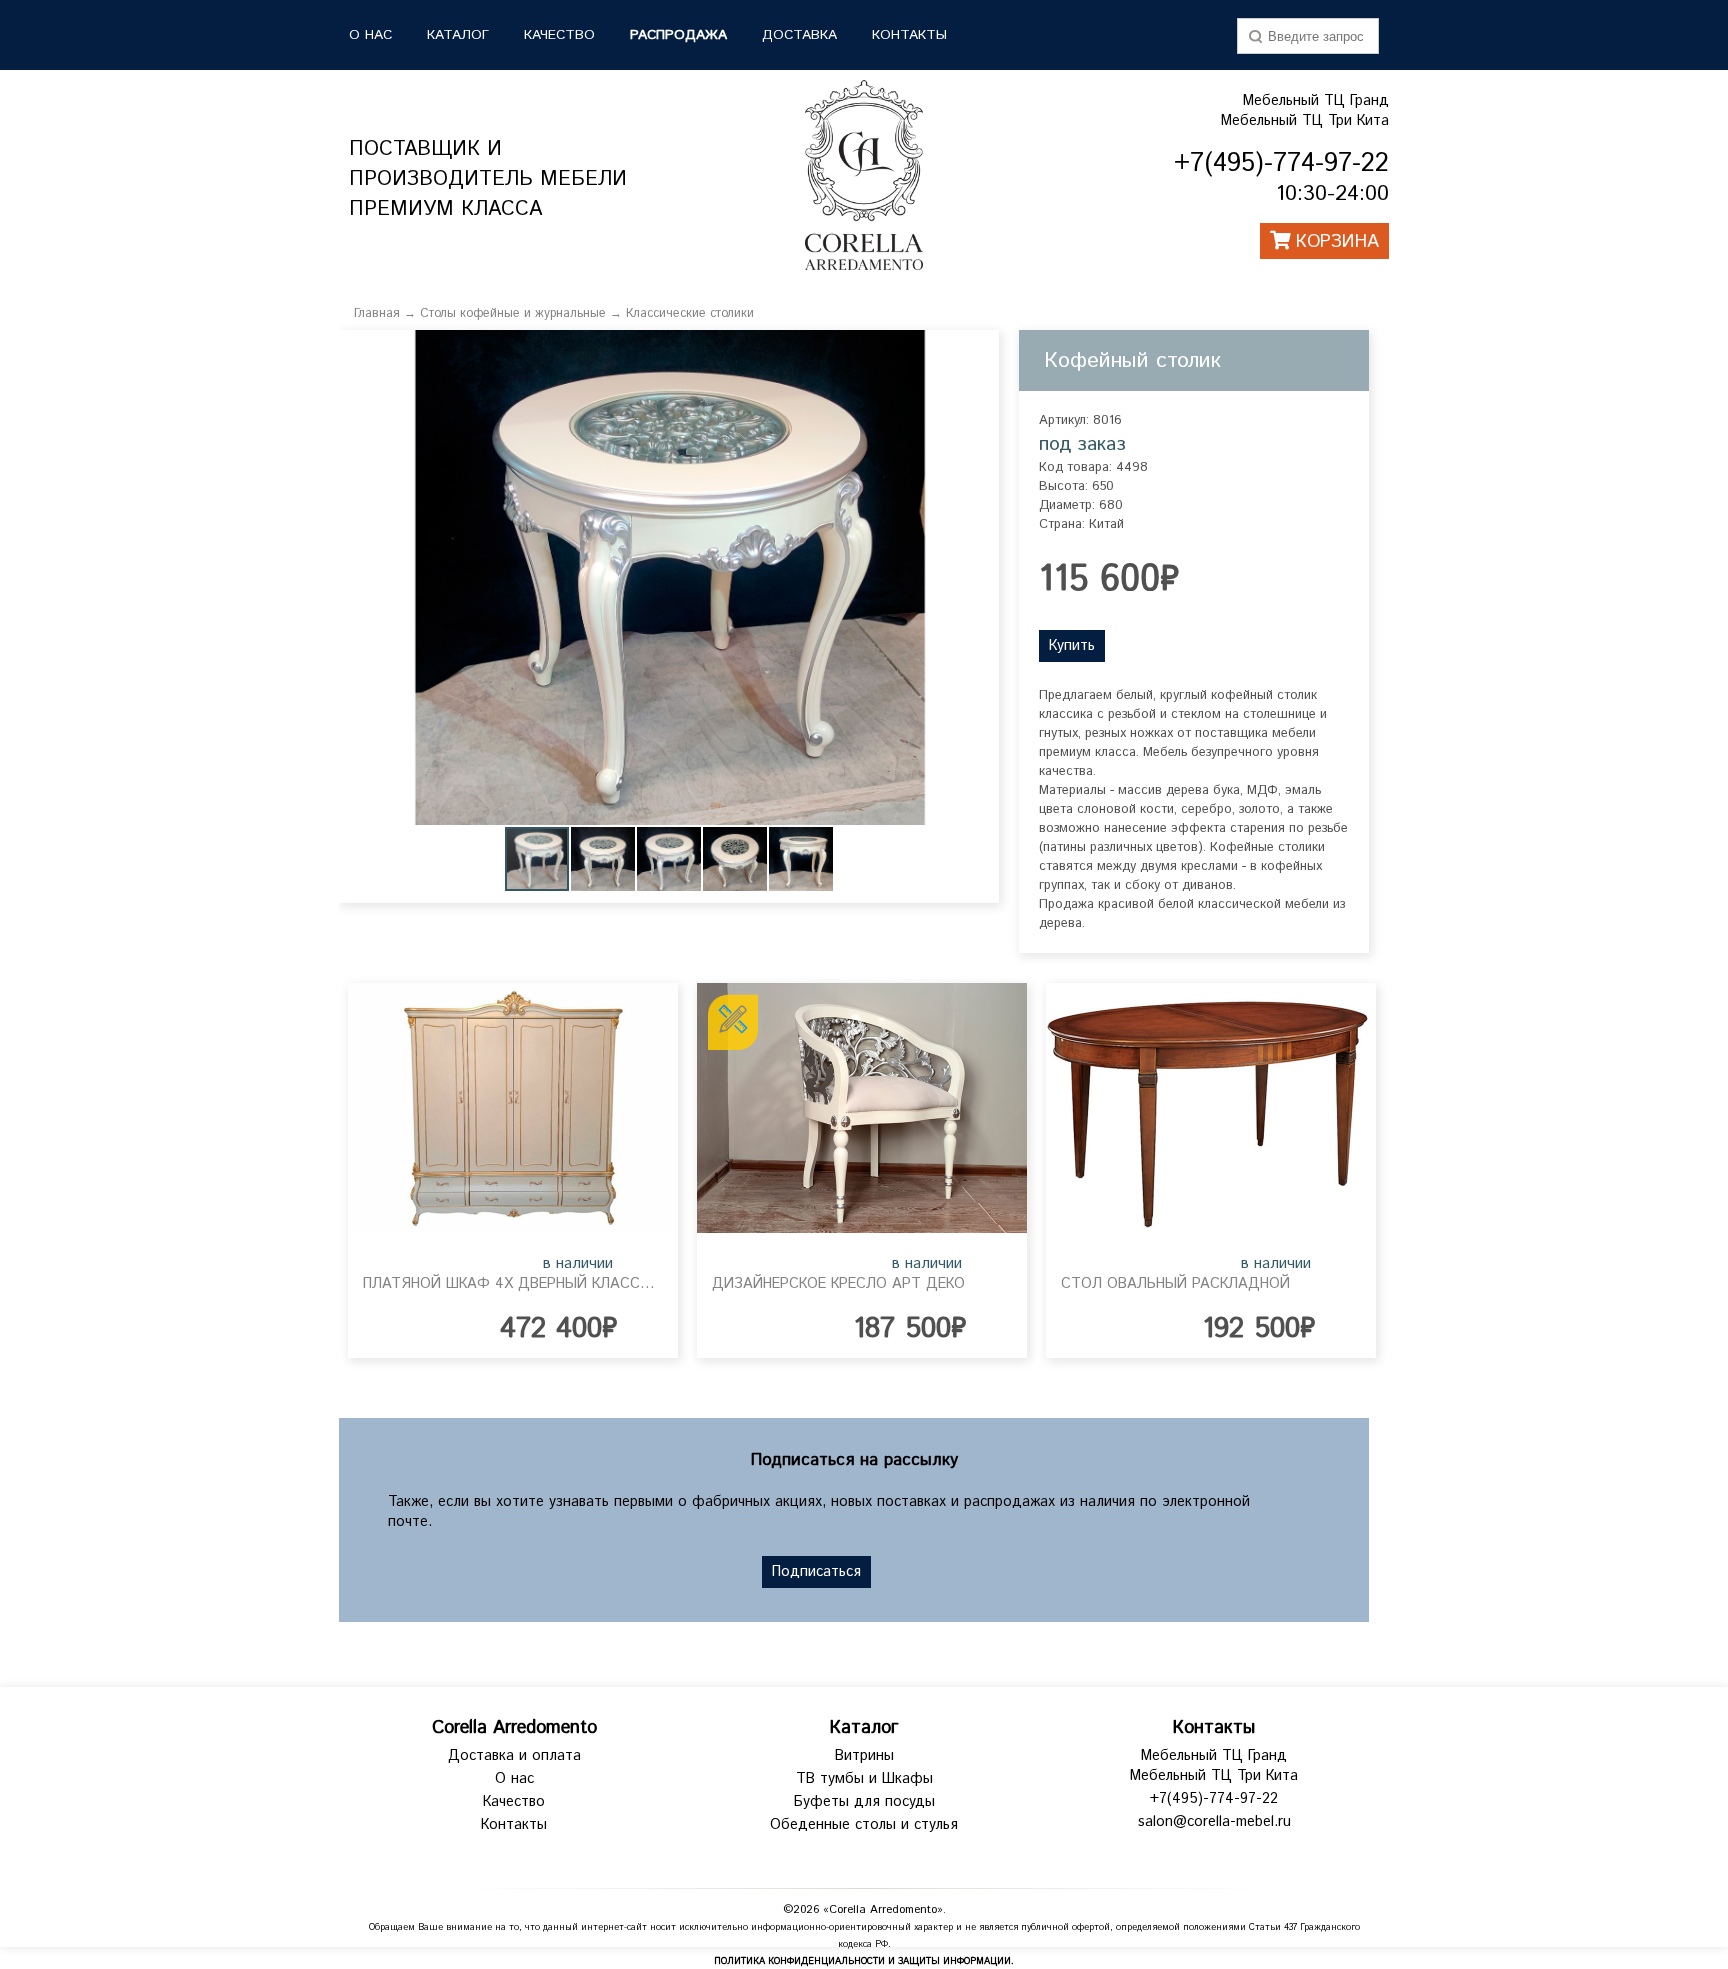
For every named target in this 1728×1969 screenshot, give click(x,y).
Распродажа (678, 35)
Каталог (864, 1728)
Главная (377, 313)
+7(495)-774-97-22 (1214, 1799)
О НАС (370, 35)
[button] (981, 348)
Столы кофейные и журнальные (513, 313)
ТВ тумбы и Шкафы (864, 1779)
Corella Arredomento (514, 1728)
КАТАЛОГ (458, 35)
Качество (514, 1802)
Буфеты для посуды (864, 1802)
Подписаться (816, 1572)
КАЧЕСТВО (559, 35)
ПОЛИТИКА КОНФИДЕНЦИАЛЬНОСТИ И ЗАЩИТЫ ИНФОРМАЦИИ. (864, 1961)
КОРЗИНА (1334, 242)
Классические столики (690, 313)
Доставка (799, 35)
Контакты (909, 35)
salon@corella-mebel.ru (1214, 1822)
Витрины (864, 1756)
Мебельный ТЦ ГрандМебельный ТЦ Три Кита (1305, 111)
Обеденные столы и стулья (864, 1825)
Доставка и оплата (514, 1756)
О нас (514, 1779)
